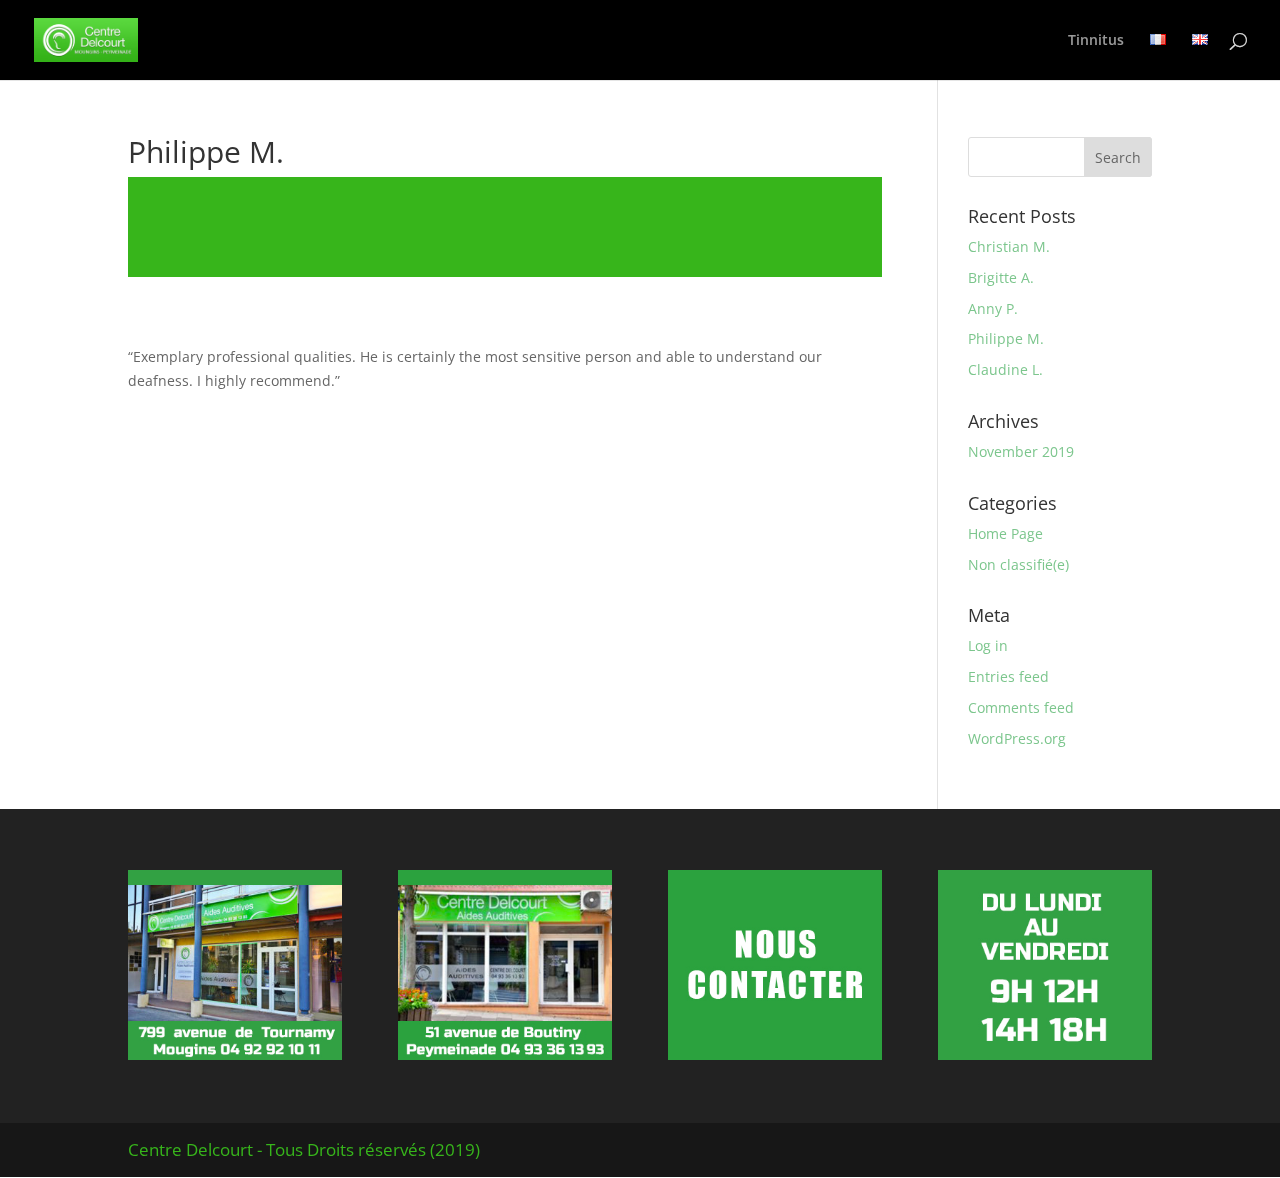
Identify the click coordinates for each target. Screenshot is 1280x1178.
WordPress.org (1017, 738)
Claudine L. (1005, 369)
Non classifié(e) (1018, 564)
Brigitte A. (1001, 277)
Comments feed (1021, 707)
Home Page (1005, 533)
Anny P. (993, 308)
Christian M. (1009, 246)
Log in (988, 645)
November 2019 (1021, 451)
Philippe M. (1006, 338)
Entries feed (1008, 676)
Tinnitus (1096, 41)
